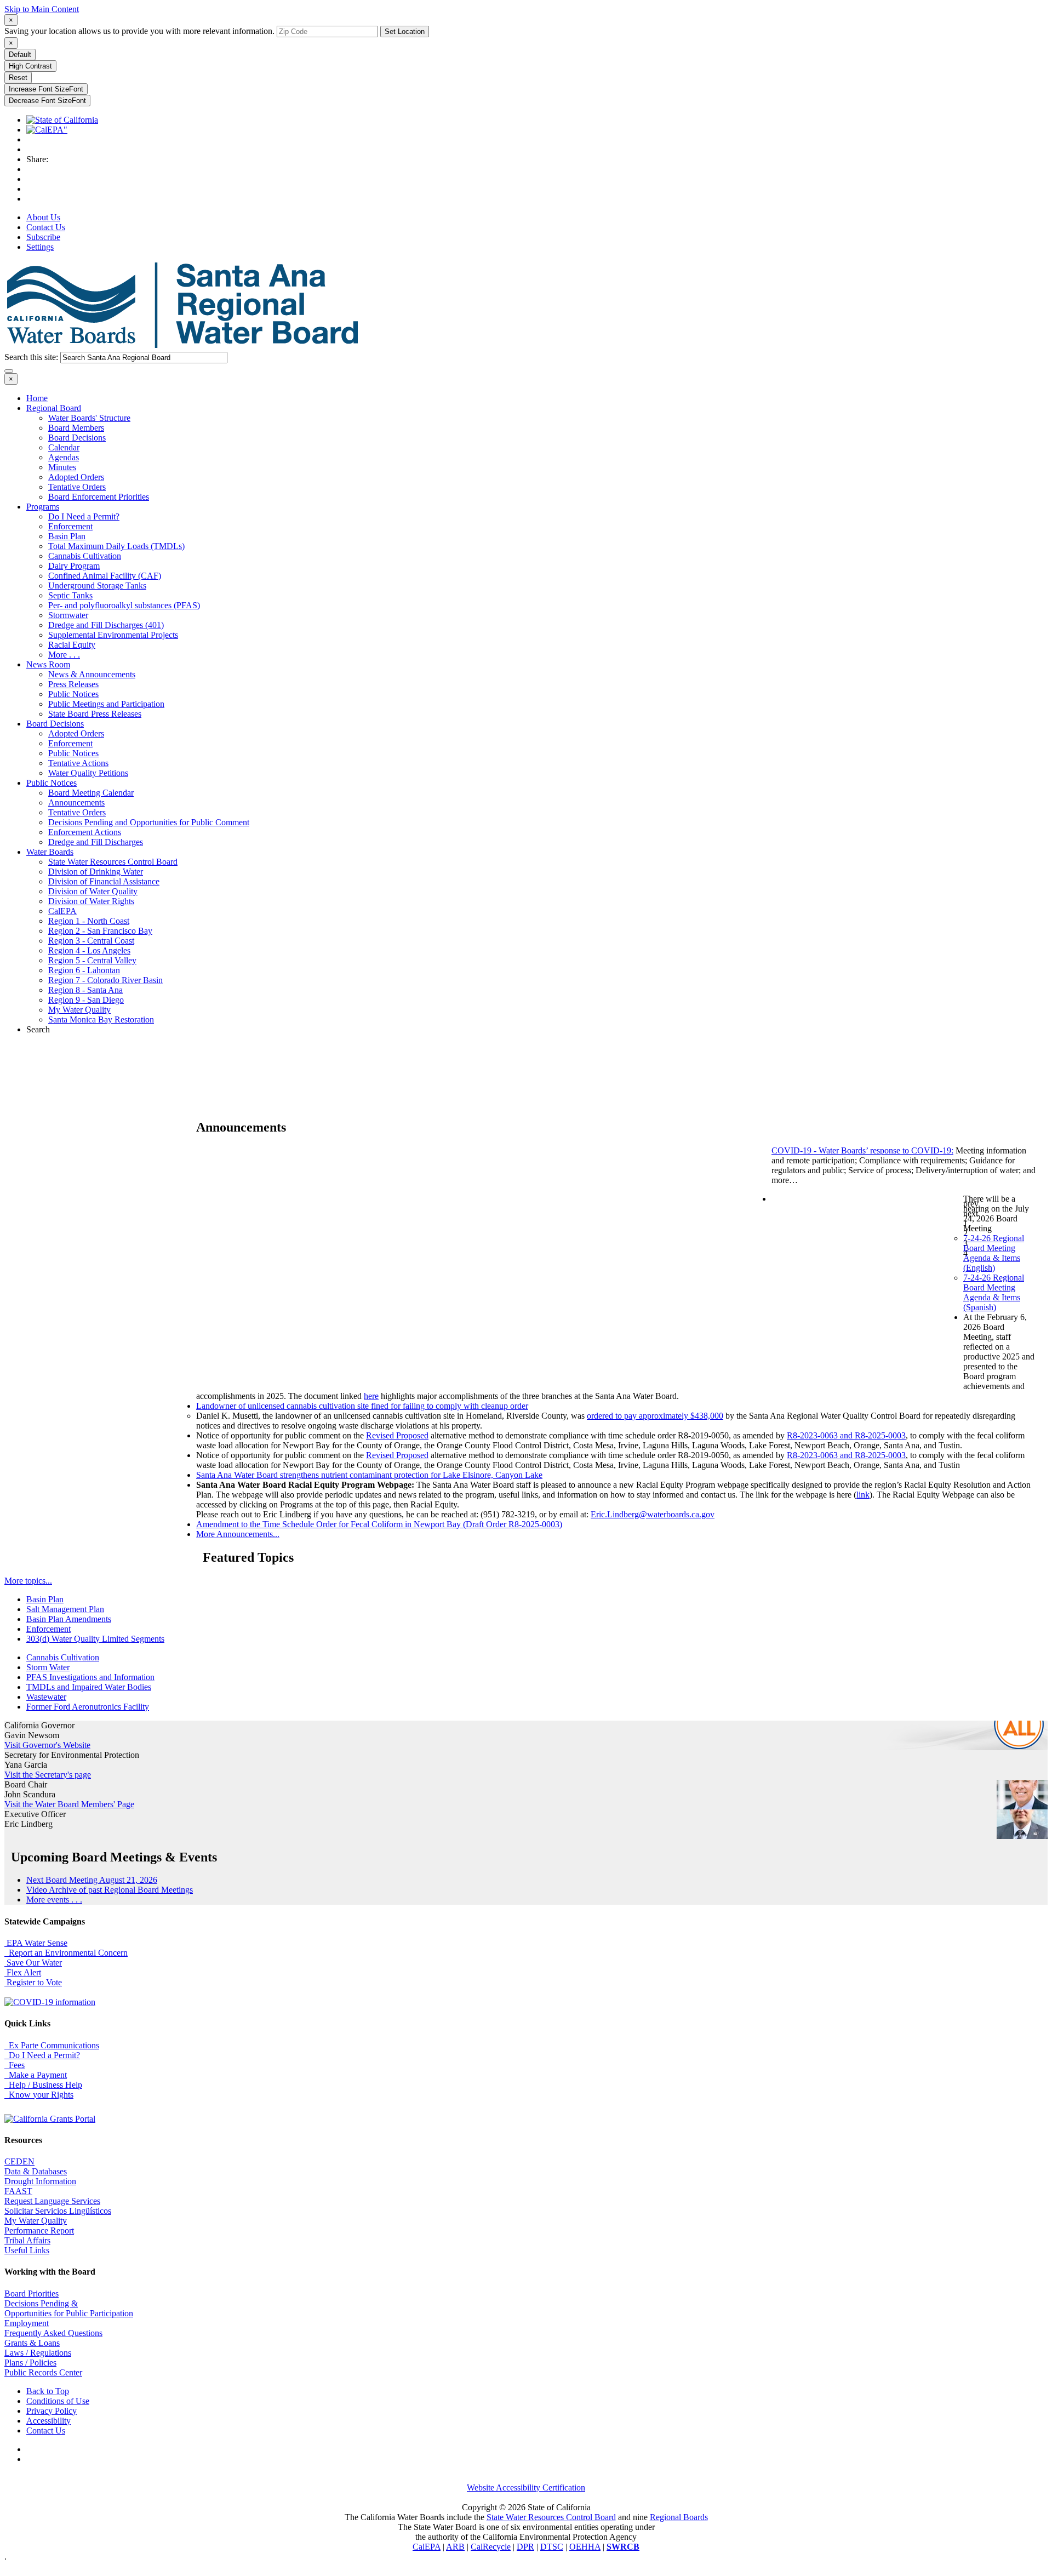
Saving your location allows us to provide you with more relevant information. (139, 31)
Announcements (76, 802)
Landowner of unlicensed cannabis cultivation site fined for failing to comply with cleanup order (362, 1406)
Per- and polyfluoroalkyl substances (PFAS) (124, 605)
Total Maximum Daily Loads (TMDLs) (116, 546)
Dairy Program (74, 566)
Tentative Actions (78, 763)
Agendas (64, 457)
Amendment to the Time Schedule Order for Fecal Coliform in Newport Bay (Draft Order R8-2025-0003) (379, 1524)
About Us (43, 217)
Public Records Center (43, 2372)
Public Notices (73, 694)
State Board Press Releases (95, 714)
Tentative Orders (77, 487)
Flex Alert (23, 1972)
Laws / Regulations (38, 2353)
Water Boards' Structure (89, 418)
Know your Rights (39, 2095)
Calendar (64, 447)
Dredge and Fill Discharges (96, 842)
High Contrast (30, 66)
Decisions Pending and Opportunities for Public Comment (149, 822)
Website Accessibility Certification (526, 2488)
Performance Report (39, 2231)
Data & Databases (36, 2171)
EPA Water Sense (36, 1943)
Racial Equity (72, 645)
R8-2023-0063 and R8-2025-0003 (846, 1435)
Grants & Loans (32, 2343)
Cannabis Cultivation (85, 556)
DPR (525, 2547)
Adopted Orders (76, 477)
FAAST (18, 2191)
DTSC (552, 2547)
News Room (48, 664)
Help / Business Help (43, 2085)
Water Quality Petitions (88, 773)
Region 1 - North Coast (89, 921)
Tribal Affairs (27, 2240)
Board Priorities (32, 2294)
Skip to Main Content (42, 9)
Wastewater (46, 1697)
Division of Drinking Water (96, 872)
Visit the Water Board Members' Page (69, 1804)
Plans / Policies (30, 2363)
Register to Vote (33, 1982)
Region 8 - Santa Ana (85, 990)
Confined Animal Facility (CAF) (105, 576)
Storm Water (48, 1667)
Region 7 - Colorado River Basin (105, 980)
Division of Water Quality (93, 891)
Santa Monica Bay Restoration (101, 1019)
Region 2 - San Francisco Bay (100, 931)
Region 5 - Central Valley (92, 960)
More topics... (28, 1581)
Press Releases (73, 684)
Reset (18, 78)
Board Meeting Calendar (91, 793)
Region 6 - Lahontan (84, 970)
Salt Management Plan (65, 1609)
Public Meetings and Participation (106, 704)
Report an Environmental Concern (66, 1953)
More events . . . (54, 1900)
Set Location (405, 32)
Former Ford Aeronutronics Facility (88, 1707)
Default (20, 55)
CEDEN (19, 2161)
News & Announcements (92, 674)
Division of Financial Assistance (104, 881)
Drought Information (40, 2181)
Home (37, 398)
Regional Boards (679, 2517)
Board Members (76, 428)
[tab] (11, 20)
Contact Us (46, 227)
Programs (43, 507)
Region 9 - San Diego (86, 1000)
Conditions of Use (58, 2401)
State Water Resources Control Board (113, 862)
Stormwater (68, 615)
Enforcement (70, 526)
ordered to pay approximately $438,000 (655, 1416)
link (863, 1495)
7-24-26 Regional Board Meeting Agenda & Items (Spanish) (994, 1292)
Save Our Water (33, 1963)
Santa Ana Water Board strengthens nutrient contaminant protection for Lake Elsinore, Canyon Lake (369, 1475)
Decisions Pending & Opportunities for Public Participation (69, 2308)
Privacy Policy (52, 2411)
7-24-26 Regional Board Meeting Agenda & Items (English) (994, 1253)
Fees (15, 2065)
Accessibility (48, 2421)
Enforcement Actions (85, 832)
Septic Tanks (70, 595)
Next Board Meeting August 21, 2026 (92, 1880)
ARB (455, 2547)
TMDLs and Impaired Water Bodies (89, 1687)
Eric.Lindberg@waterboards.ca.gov (653, 1514)
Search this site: (32, 357)
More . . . (64, 655)
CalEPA (62, 911)
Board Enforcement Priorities (99, 497)
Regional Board (54, 408)
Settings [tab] (40, 247)
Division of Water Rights (91, 901)
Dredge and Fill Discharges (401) (106, 625)
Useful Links (27, 2250)
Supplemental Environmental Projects (113, 635)
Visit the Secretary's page (48, 1775)
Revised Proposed (397, 1435)
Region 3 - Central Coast (91, 941)
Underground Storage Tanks (97, 586)
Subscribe (43, 237)
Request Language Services (52, 2201)
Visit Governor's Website (47, 1745)
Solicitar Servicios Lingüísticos (58, 2211)
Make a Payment (36, 2075)
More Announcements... (238, 1534)
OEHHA (585, 2547)
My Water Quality (79, 1010)
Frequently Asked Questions (53, 2333)
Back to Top (48, 2391)
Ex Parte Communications (52, 2045)
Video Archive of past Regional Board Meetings (110, 1890)
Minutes (62, 467)
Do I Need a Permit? (84, 516)
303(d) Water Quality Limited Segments (95, 1639)
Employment (27, 2323)
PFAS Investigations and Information (90, 1677)
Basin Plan (67, 536)
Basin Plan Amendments (69, 1619)
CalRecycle (491, 2547)
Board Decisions (77, 438)
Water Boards (50, 852)
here (371, 1396)
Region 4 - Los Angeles (89, 950)
